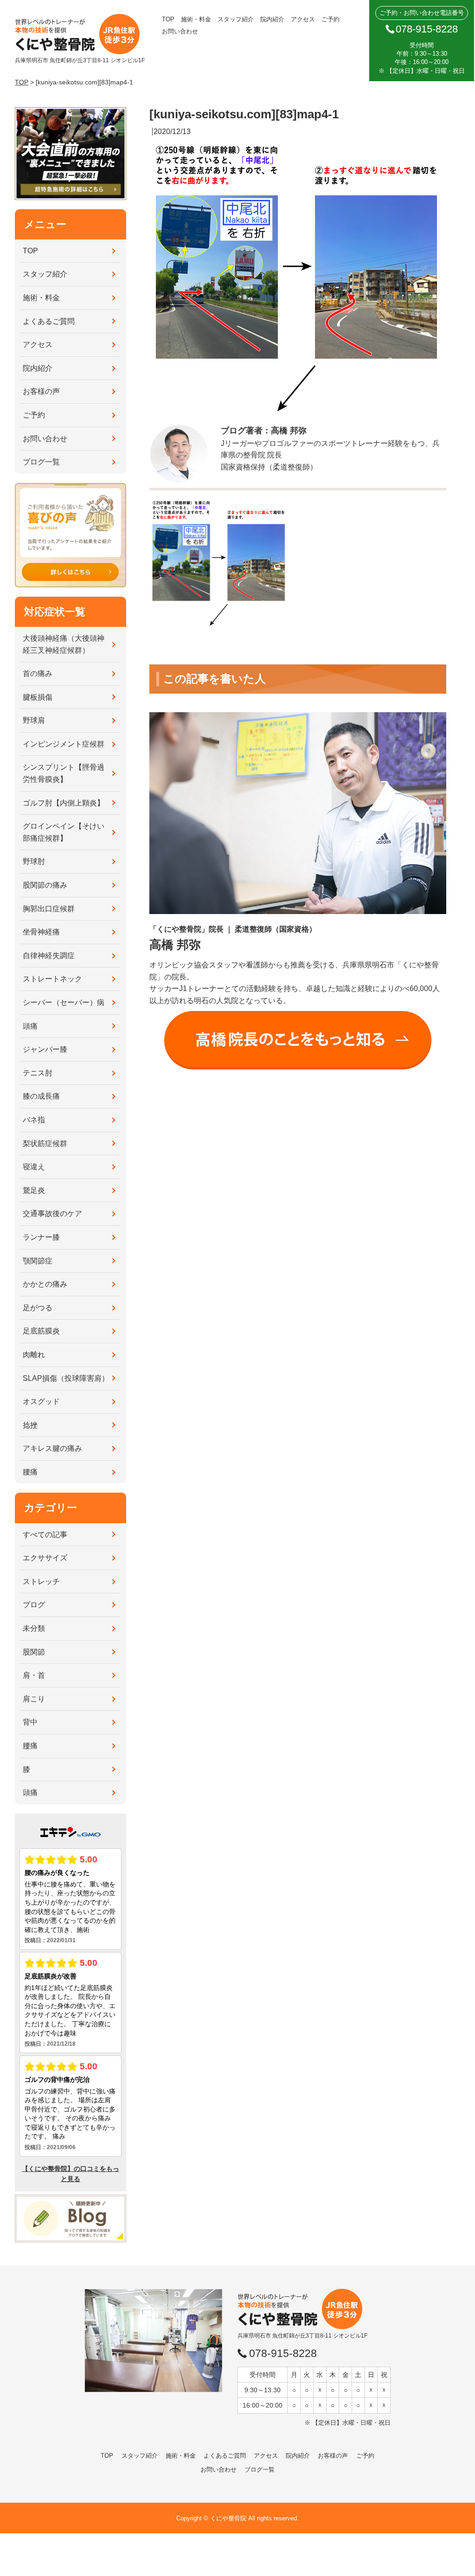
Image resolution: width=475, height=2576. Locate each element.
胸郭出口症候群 (49, 909)
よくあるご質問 (49, 321)
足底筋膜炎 (41, 1331)
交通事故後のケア (52, 1214)
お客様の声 (41, 391)
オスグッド (41, 1401)
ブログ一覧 (41, 462)
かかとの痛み (45, 1284)
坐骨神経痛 (41, 932)
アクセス (303, 19)
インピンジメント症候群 (64, 744)
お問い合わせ (180, 31)
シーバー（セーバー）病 (64, 1002)
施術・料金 (196, 19)
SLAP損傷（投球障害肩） (66, 1378)
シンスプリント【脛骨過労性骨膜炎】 (64, 773)
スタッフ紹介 (236, 19)
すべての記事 (45, 1535)
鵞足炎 (34, 1190)
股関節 (34, 1652)
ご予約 (331, 19)
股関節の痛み (45, 885)
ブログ (34, 1605)
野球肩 (34, 720)
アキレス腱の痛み (52, 1448)
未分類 (34, 1628)
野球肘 (34, 861)
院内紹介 (272, 19)
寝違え (34, 1167)
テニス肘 (38, 1073)
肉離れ (34, 1355)
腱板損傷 (38, 697)
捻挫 (30, 1425)
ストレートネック (52, 979)
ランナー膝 (41, 1237)
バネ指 (34, 1120)
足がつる (38, 1308)
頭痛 (30, 1026)
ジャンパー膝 (45, 1049)
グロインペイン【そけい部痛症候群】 (64, 832)
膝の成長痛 (41, 1096)
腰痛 (30, 1472)
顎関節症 (38, 1261)
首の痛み (38, 673)
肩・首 (34, 1675)
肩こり (34, 1699)
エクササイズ (45, 1558)
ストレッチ (41, 1581)
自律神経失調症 (49, 956)
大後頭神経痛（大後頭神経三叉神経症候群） (64, 644)
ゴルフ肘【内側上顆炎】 (64, 803)
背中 (30, 1722)
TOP (168, 19)
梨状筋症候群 (45, 1143)
